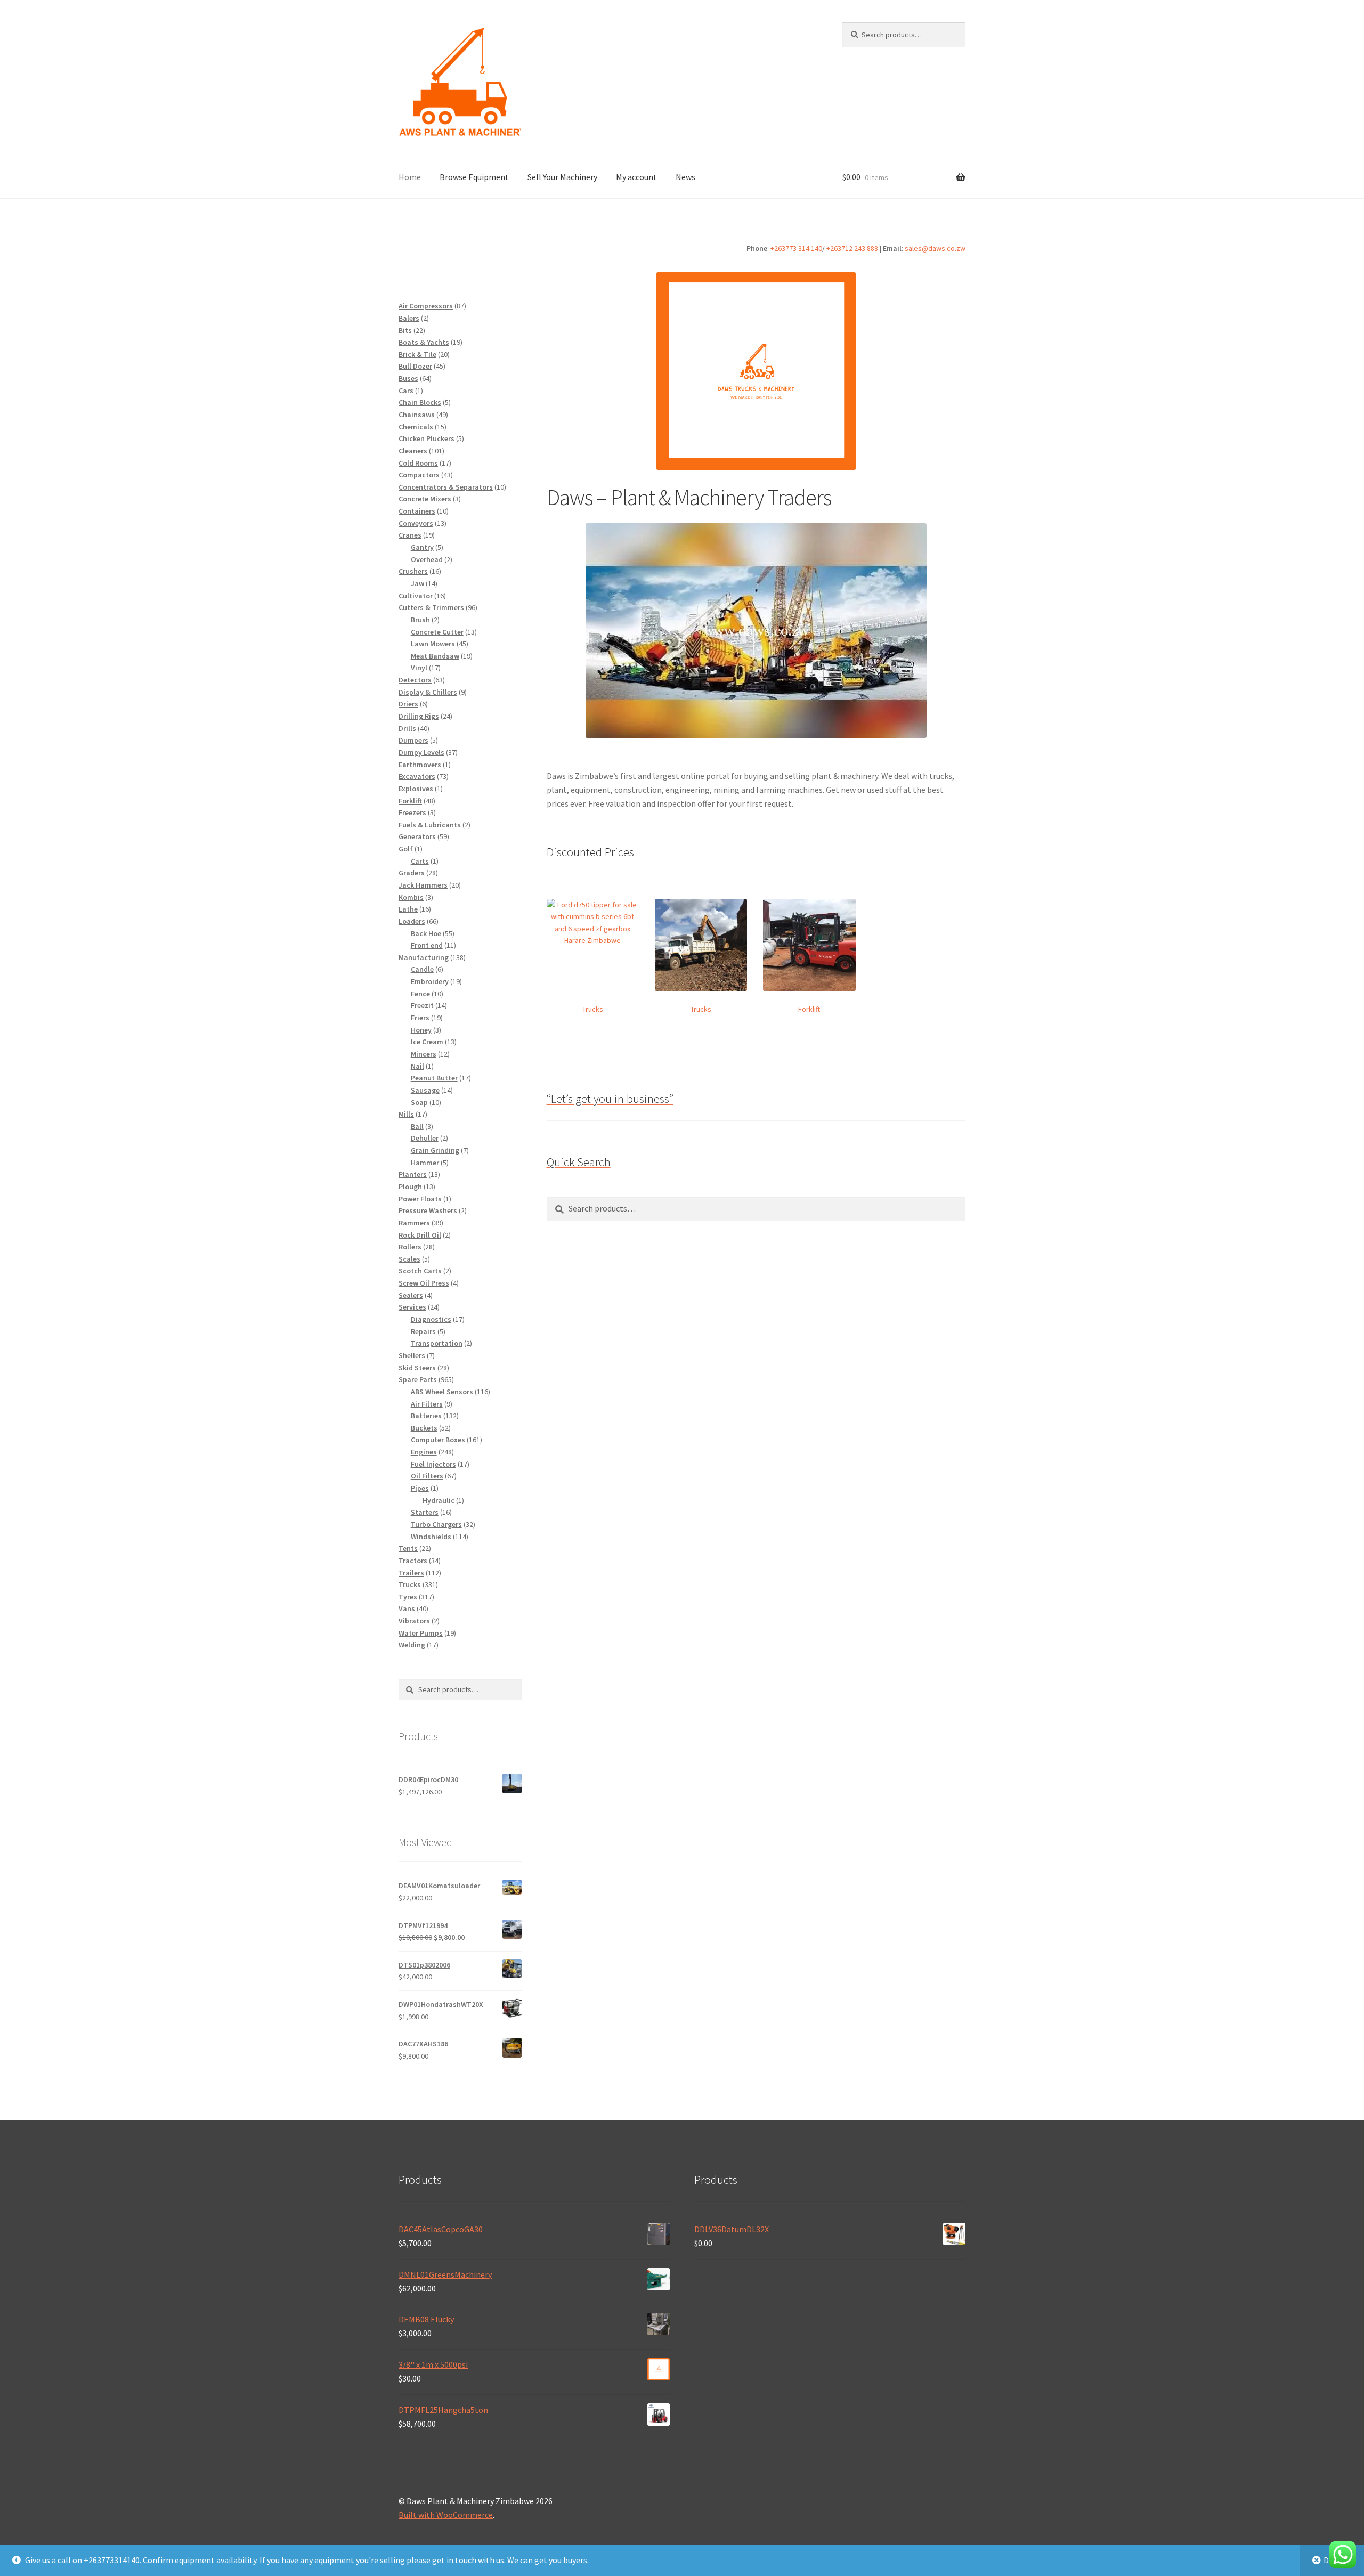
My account (636, 177)
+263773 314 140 (796, 248)
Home (410, 177)
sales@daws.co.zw (935, 248)
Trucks (593, 1009)
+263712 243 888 (852, 248)
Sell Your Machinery (562, 177)
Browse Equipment (474, 177)
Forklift (809, 1009)
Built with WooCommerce (446, 2515)
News (685, 177)
